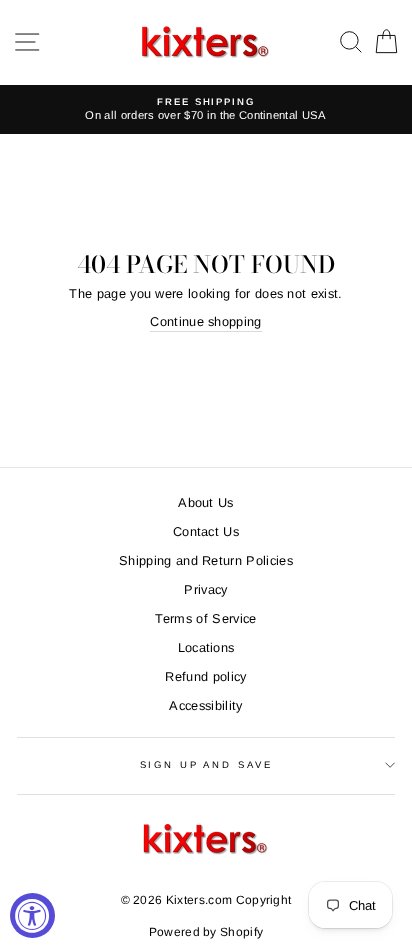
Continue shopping (205, 321)
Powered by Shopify (206, 932)
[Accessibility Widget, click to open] (32, 915)
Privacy (205, 589)
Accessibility (205, 705)
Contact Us (206, 531)
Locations (206, 647)
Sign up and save (206, 764)
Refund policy (205, 676)
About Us (206, 502)
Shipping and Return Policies (206, 560)
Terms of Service (205, 618)
